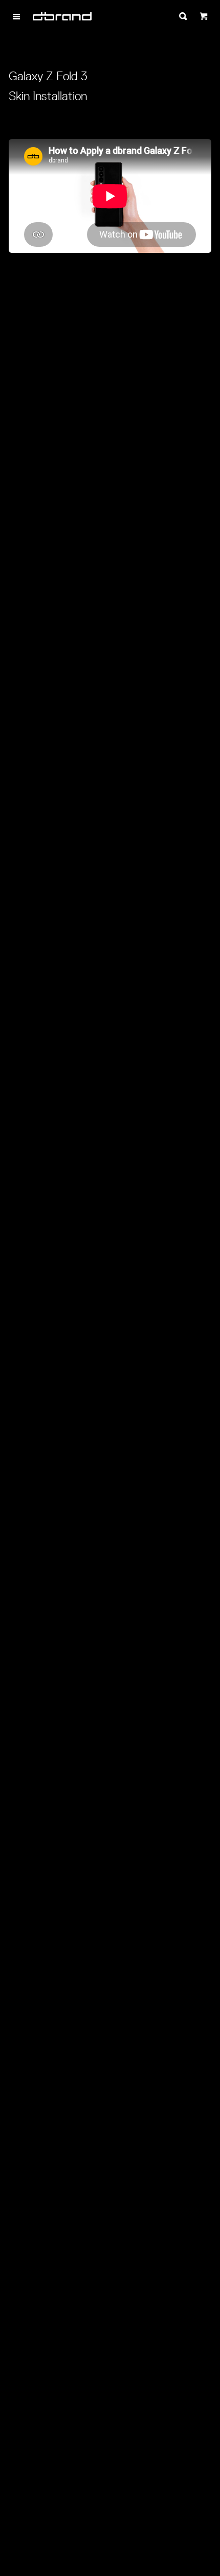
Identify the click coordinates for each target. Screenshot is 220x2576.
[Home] (62, 16)
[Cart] (204, 16)
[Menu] (16, 16)
